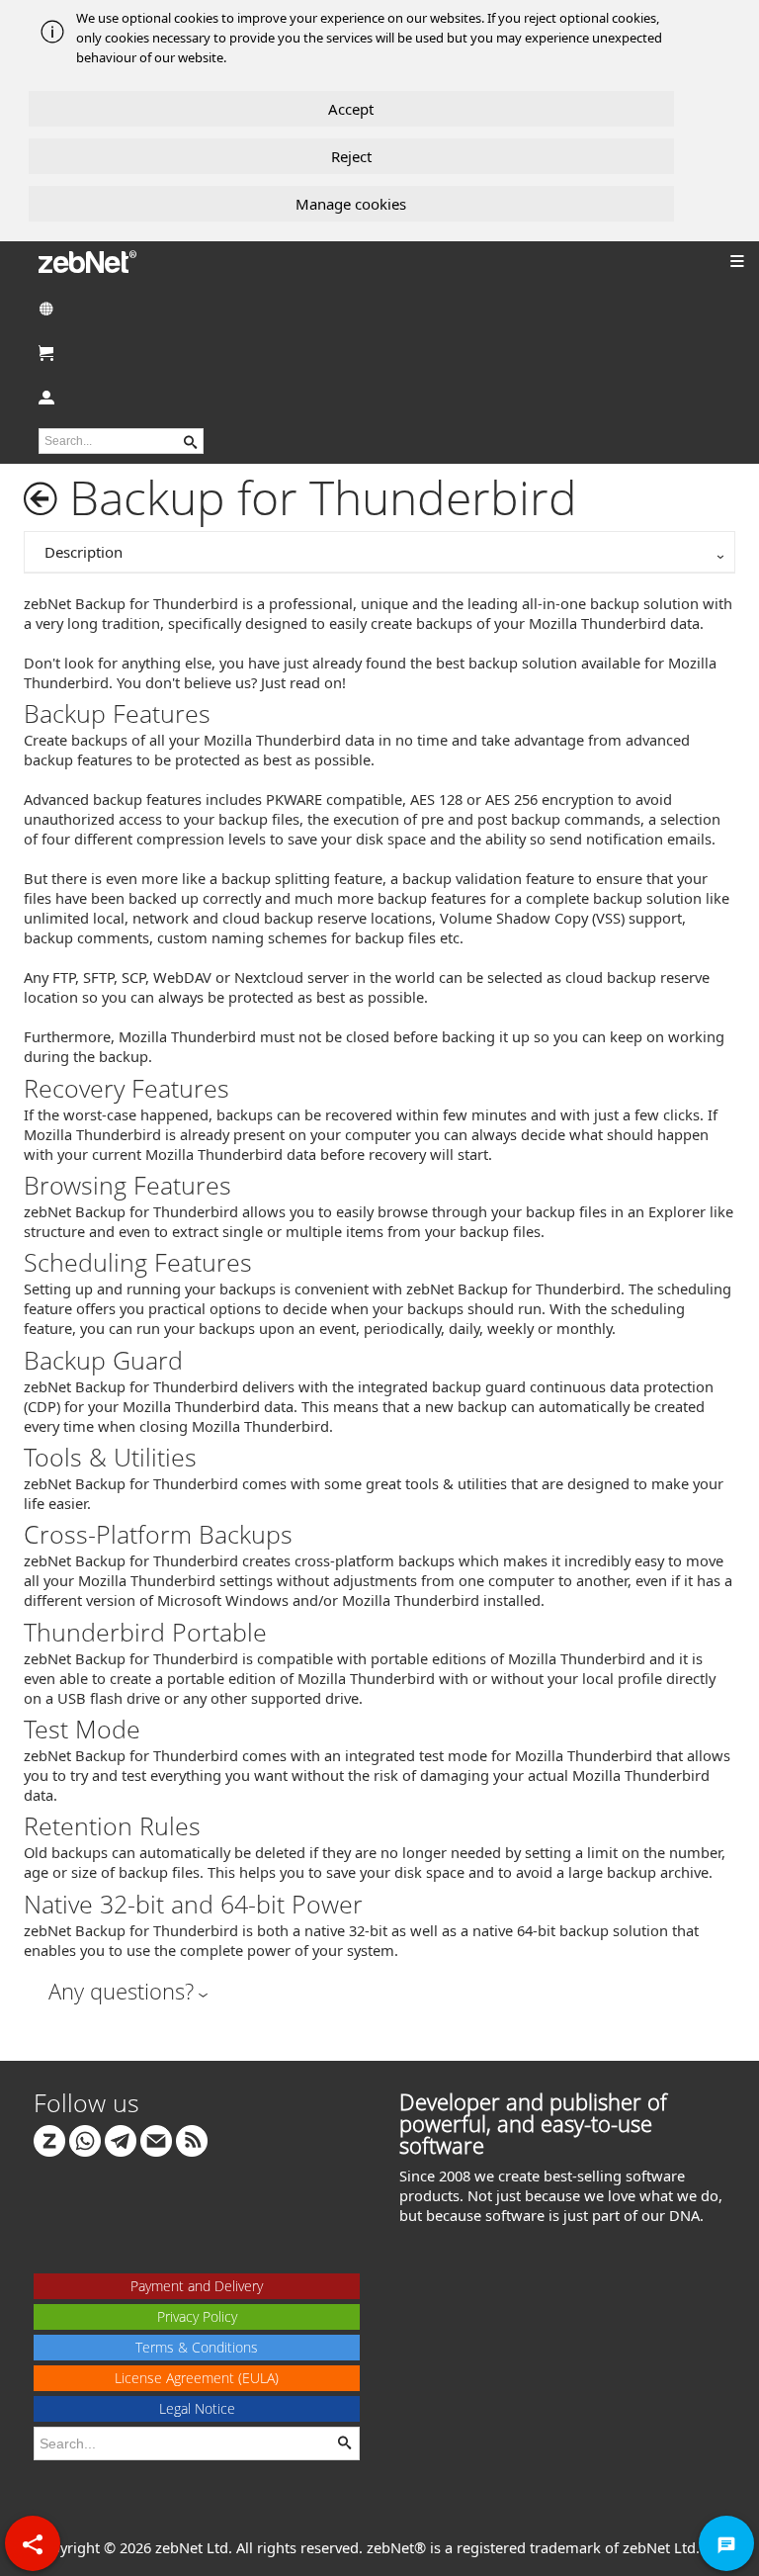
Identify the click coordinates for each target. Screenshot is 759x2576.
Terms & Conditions (197, 2347)
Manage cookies (351, 204)
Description (84, 552)
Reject (351, 156)
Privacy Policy (197, 2316)
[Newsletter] (156, 2138)
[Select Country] (379, 308)
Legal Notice (197, 2408)
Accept (351, 109)
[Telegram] (121, 2138)
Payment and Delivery (197, 2286)
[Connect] (49, 2138)
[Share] (33, 2543)
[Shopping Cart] (379, 353)
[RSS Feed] (192, 2138)
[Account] (379, 397)
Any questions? (121, 1991)
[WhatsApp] (85, 2138)
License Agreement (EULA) (197, 2378)
